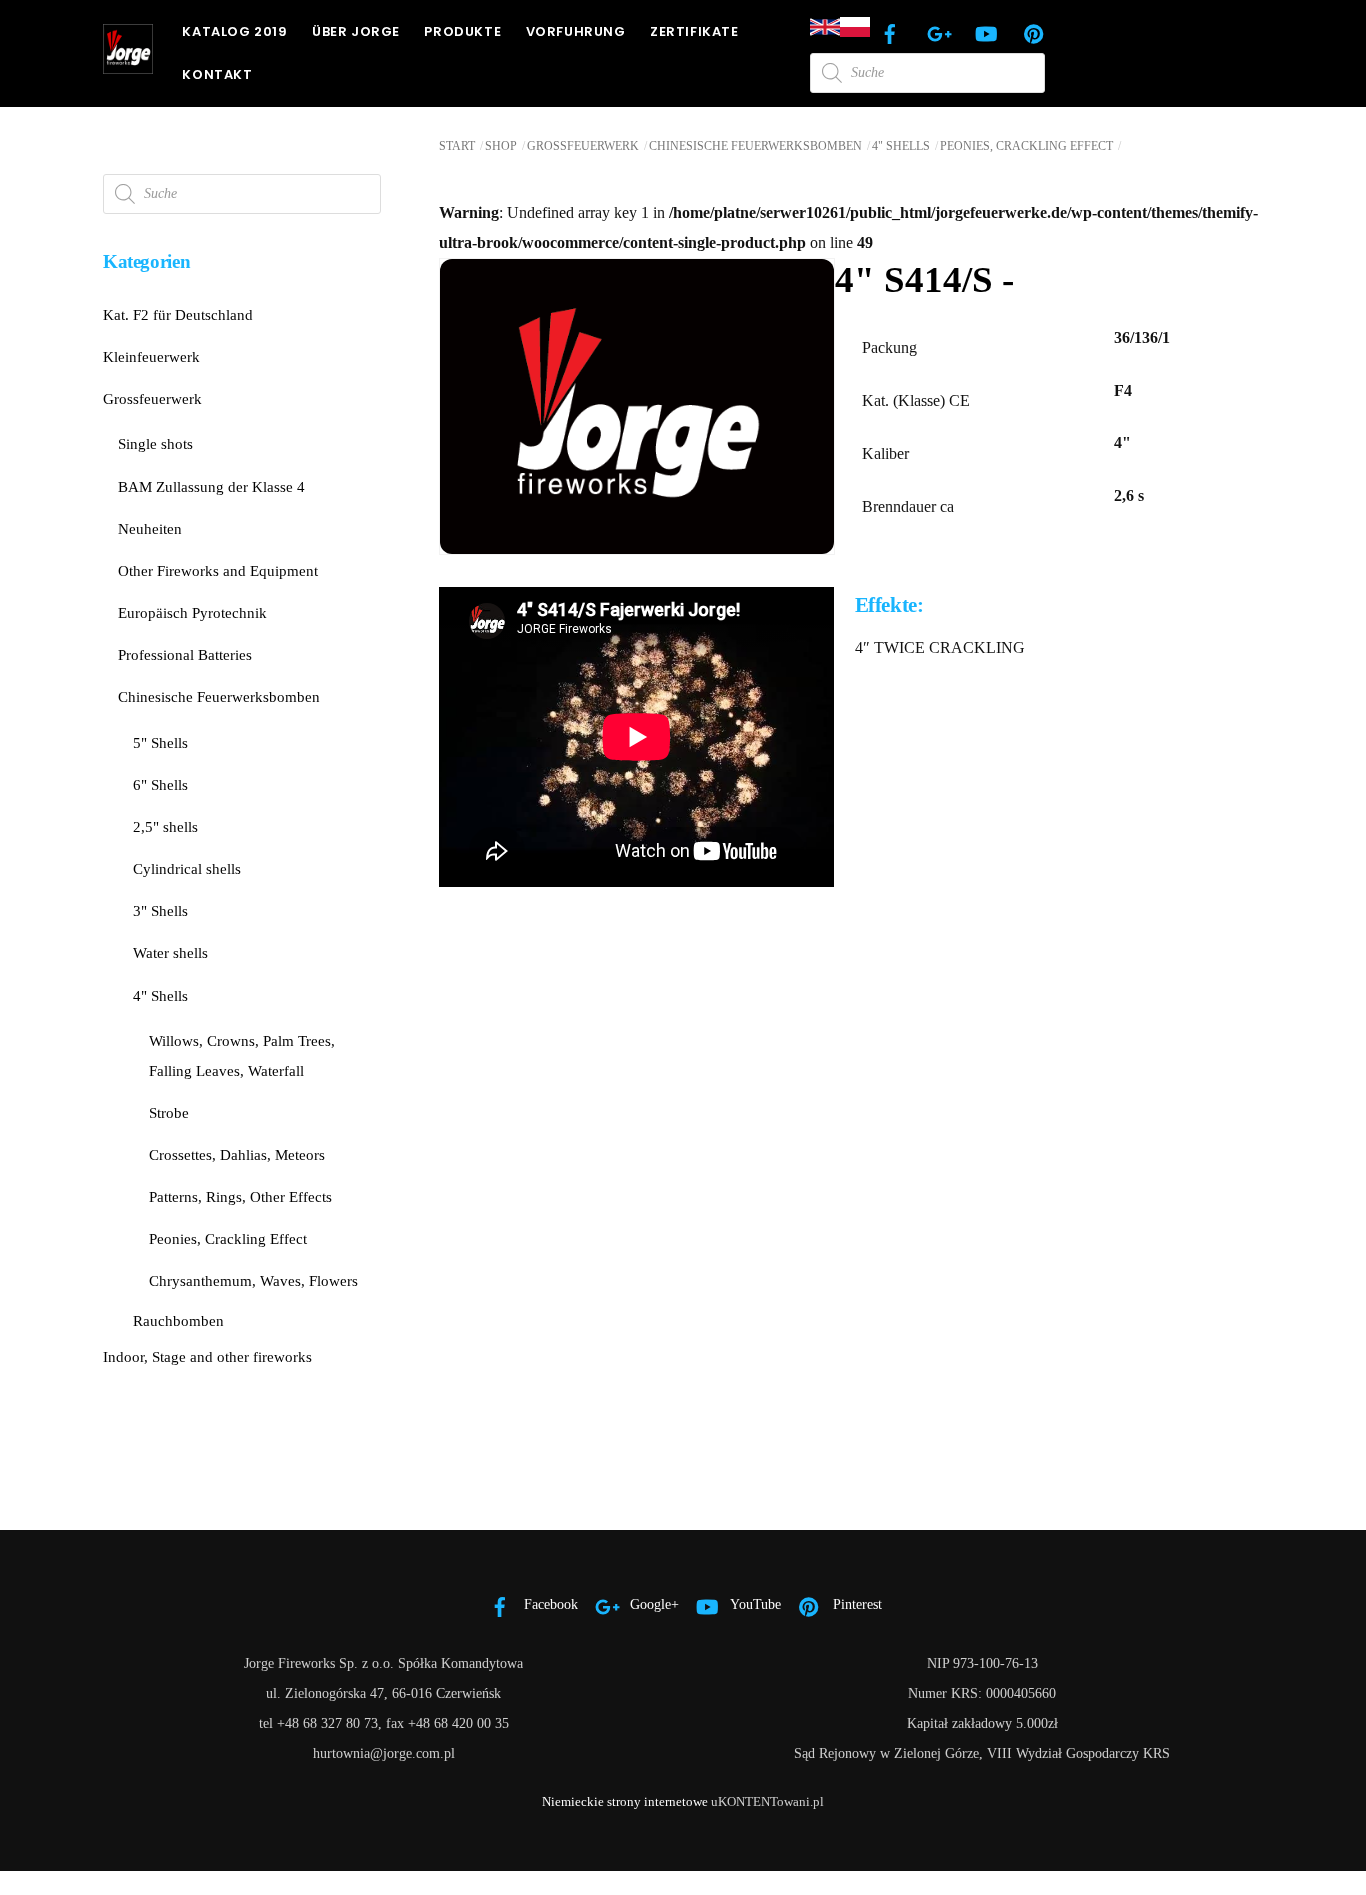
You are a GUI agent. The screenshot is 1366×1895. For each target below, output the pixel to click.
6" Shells (160, 784)
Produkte (462, 31)
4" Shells (901, 146)
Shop (501, 146)
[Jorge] (128, 65)
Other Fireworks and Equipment (218, 570)
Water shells (170, 952)
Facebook (549, 1604)
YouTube (754, 1604)
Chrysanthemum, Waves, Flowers (253, 1280)
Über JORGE (356, 31)
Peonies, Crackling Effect (1026, 146)
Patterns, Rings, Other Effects (240, 1196)
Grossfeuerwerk (583, 146)
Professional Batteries (185, 654)
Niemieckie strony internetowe (625, 1801)
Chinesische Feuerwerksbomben (755, 146)
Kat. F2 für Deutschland (178, 314)
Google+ (652, 1604)
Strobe (169, 1112)
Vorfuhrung (576, 31)
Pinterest (855, 1604)
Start (457, 146)
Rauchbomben (178, 1320)
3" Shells (160, 910)
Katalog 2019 (234, 31)
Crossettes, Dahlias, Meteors (237, 1154)
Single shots (155, 443)
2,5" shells (165, 826)
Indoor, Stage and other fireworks (207, 1356)
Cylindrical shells (187, 868)
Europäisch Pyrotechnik (192, 612)
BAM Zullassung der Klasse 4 (211, 486)
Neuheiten (150, 528)
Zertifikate (694, 31)
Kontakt (217, 74)
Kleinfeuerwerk (151, 356)
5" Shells (160, 742)
